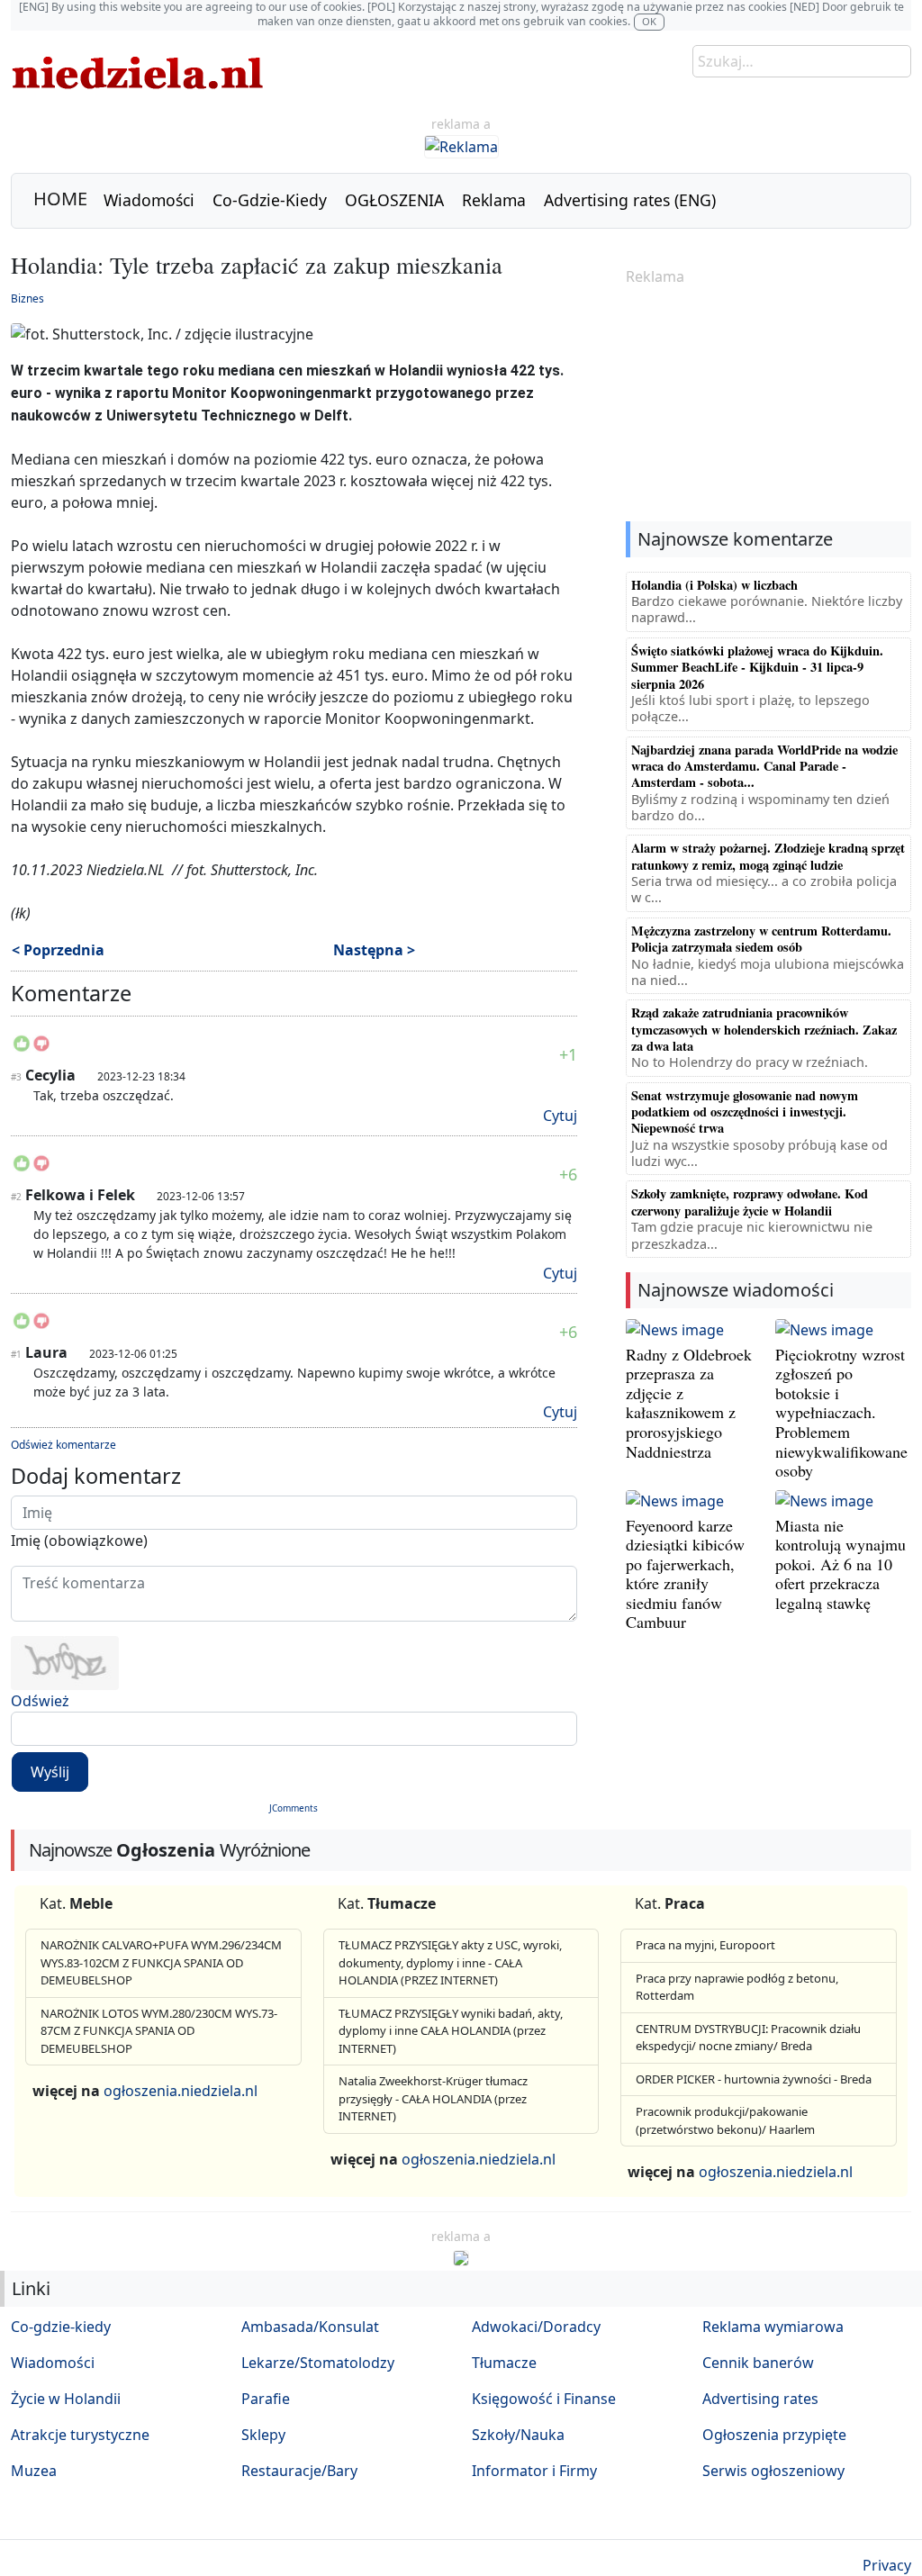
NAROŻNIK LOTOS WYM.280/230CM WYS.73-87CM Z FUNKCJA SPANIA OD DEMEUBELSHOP (159, 2031)
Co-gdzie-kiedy (61, 2327)
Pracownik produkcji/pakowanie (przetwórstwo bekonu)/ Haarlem (725, 2120)
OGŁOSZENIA (394, 200)
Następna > (374, 950)
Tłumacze (504, 2363)
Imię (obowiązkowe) (79, 1541)
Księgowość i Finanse (544, 2399)
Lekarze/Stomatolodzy (318, 2363)
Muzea (34, 2471)
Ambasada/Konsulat (310, 2327)
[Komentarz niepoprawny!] (41, 1049)
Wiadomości (149, 200)
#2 (16, 1197)
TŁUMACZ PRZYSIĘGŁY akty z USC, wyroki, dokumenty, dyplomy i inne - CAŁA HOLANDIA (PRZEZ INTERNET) (450, 1962)
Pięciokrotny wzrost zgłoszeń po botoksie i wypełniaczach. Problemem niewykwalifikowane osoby (841, 1413)
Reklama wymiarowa (773, 2327)
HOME (60, 199)
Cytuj (560, 1116)
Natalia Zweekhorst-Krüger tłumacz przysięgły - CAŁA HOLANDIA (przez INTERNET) (433, 2098)
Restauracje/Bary (299, 2471)
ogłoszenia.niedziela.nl (181, 2091)
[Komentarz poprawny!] (22, 1049)
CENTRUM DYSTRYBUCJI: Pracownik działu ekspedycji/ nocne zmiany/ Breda (748, 2038)
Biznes (27, 298)
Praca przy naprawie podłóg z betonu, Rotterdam (737, 1987)
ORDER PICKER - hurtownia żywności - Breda (754, 2079)
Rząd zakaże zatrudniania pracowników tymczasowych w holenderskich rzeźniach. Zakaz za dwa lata (764, 1029)
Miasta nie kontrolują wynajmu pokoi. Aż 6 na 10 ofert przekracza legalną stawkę (841, 1564)
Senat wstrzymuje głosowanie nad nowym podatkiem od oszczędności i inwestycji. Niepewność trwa (745, 1112)
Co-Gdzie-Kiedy (270, 200)
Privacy (887, 2565)
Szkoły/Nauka (518, 2435)
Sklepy (263, 2435)
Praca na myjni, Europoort (705, 1945)
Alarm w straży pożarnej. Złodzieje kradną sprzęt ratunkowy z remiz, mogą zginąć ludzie (768, 856)
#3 (16, 1077)
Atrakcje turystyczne (80, 2435)
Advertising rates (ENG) (630, 200)
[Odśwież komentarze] (133, 997)
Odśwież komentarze (63, 1445)
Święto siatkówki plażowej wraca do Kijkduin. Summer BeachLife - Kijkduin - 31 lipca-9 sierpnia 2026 (757, 667)
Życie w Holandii (66, 2399)
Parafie (266, 2399)
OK (649, 21)
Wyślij (50, 1772)
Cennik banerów (758, 2363)
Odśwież (40, 1701)
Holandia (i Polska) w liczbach (714, 585)
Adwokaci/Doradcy (536, 2327)
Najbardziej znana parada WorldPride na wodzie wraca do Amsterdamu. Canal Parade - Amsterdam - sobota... (764, 766)
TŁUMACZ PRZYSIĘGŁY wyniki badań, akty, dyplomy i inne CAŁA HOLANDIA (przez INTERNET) (451, 2031)
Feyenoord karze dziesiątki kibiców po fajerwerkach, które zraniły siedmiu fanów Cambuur (685, 1574)
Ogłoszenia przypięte (774, 2435)
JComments (294, 1808)
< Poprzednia (58, 950)
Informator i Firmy (534, 2471)
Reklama (494, 200)
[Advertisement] (768, 405)
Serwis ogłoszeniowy (773, 2471)
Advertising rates (760, 2399)
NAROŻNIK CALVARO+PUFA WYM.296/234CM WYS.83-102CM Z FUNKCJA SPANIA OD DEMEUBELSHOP (161, 1962)
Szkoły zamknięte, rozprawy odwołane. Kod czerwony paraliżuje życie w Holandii (750, 1202)
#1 (16, 1354)
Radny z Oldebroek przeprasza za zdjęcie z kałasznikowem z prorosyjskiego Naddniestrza (689, 1403)
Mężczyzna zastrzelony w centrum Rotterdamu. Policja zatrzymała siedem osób (761, 939)
